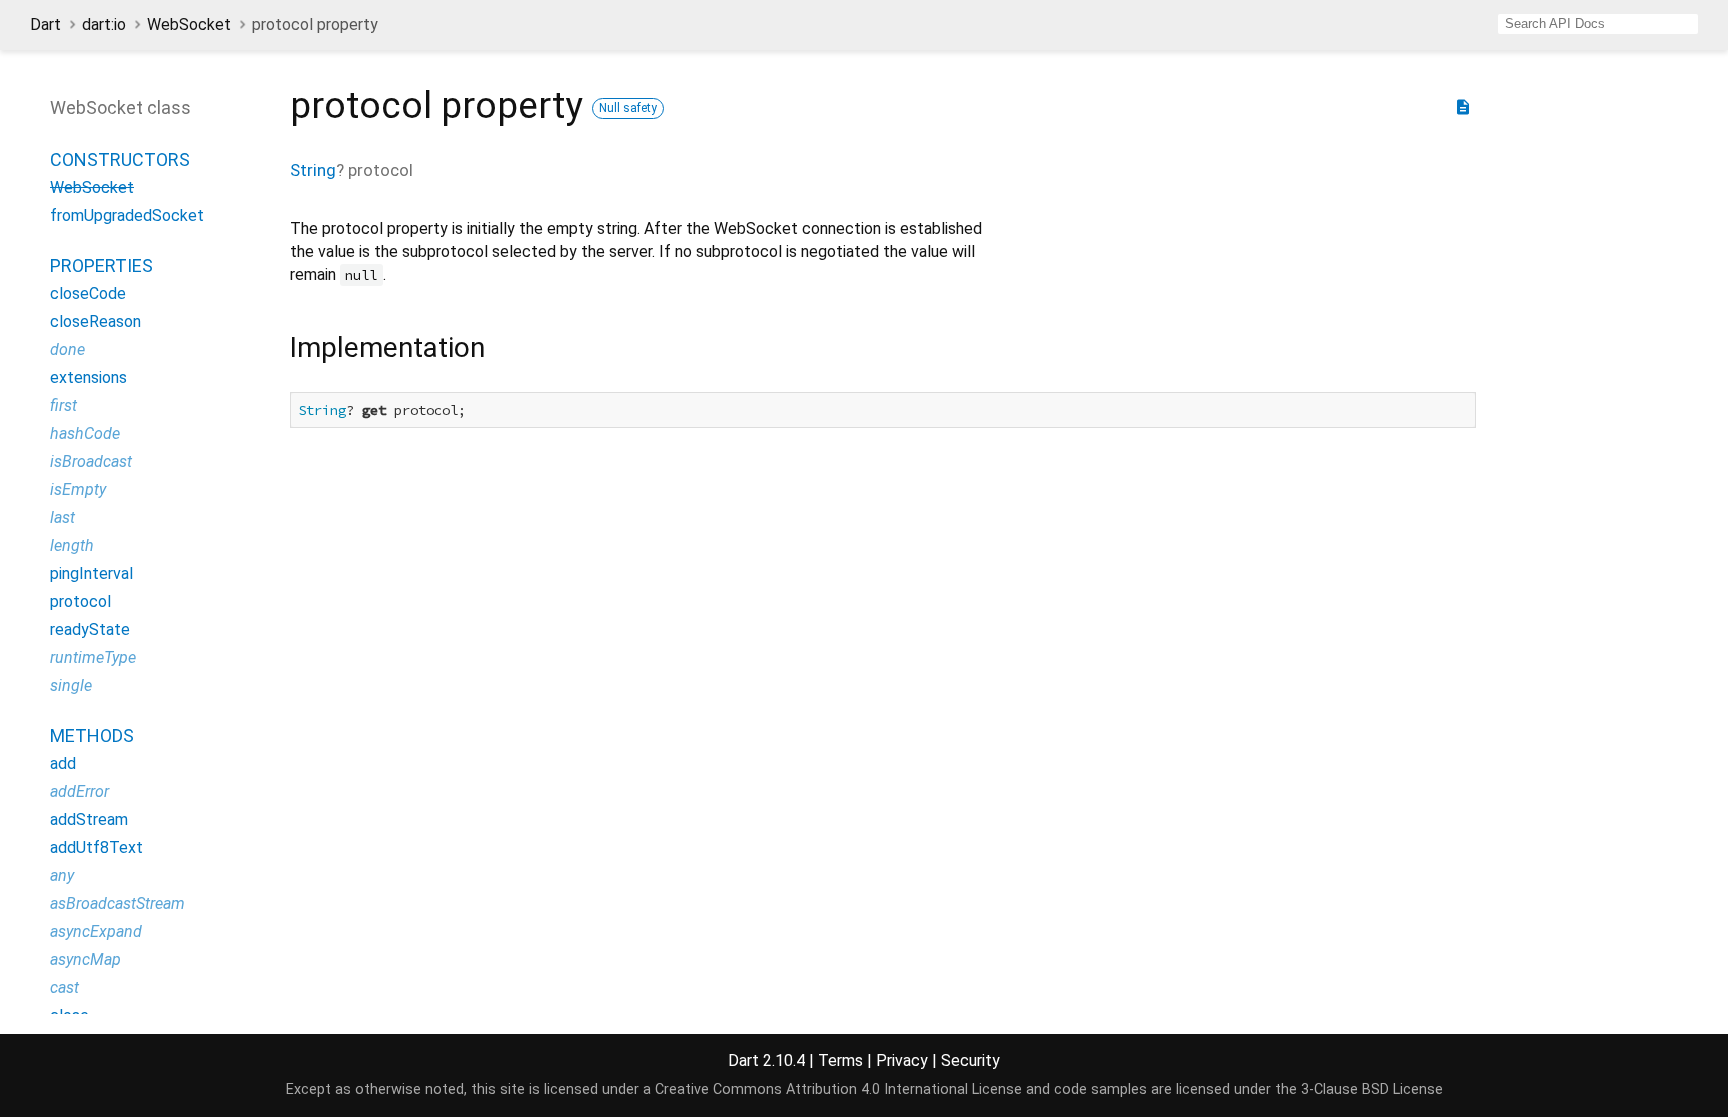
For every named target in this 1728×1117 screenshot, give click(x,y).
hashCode (85, 433)
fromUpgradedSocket (127, 215)
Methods (92, 735)
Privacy (902, 1060)
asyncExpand (96, 931)
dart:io (104, 24)
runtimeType (93, 657)
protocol (80, 601)
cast (64, 987)
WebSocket (189, 24)
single (71, 685)
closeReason (95, 321)
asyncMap (85, 959)
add (63, 763)
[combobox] (1598, 24)
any (62, 875)
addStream (89, 819)
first (63, 405)
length (72, 545)
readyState (90, 629)
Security (970, 1060)
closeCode (88, 293)
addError (79, 791)
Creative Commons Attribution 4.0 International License (838, 1089)
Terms (840, 1060)
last (62, 517)
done (67, 349)
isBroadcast (91, 461)
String (313, 170)
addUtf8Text (96, 847)
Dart (45, 24)
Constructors (120, 159)
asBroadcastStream (117, 903)
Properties (101, 265)
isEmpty (78, 489)
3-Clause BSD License (1372, 1089)
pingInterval (91, 573)
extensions (88, 377)
